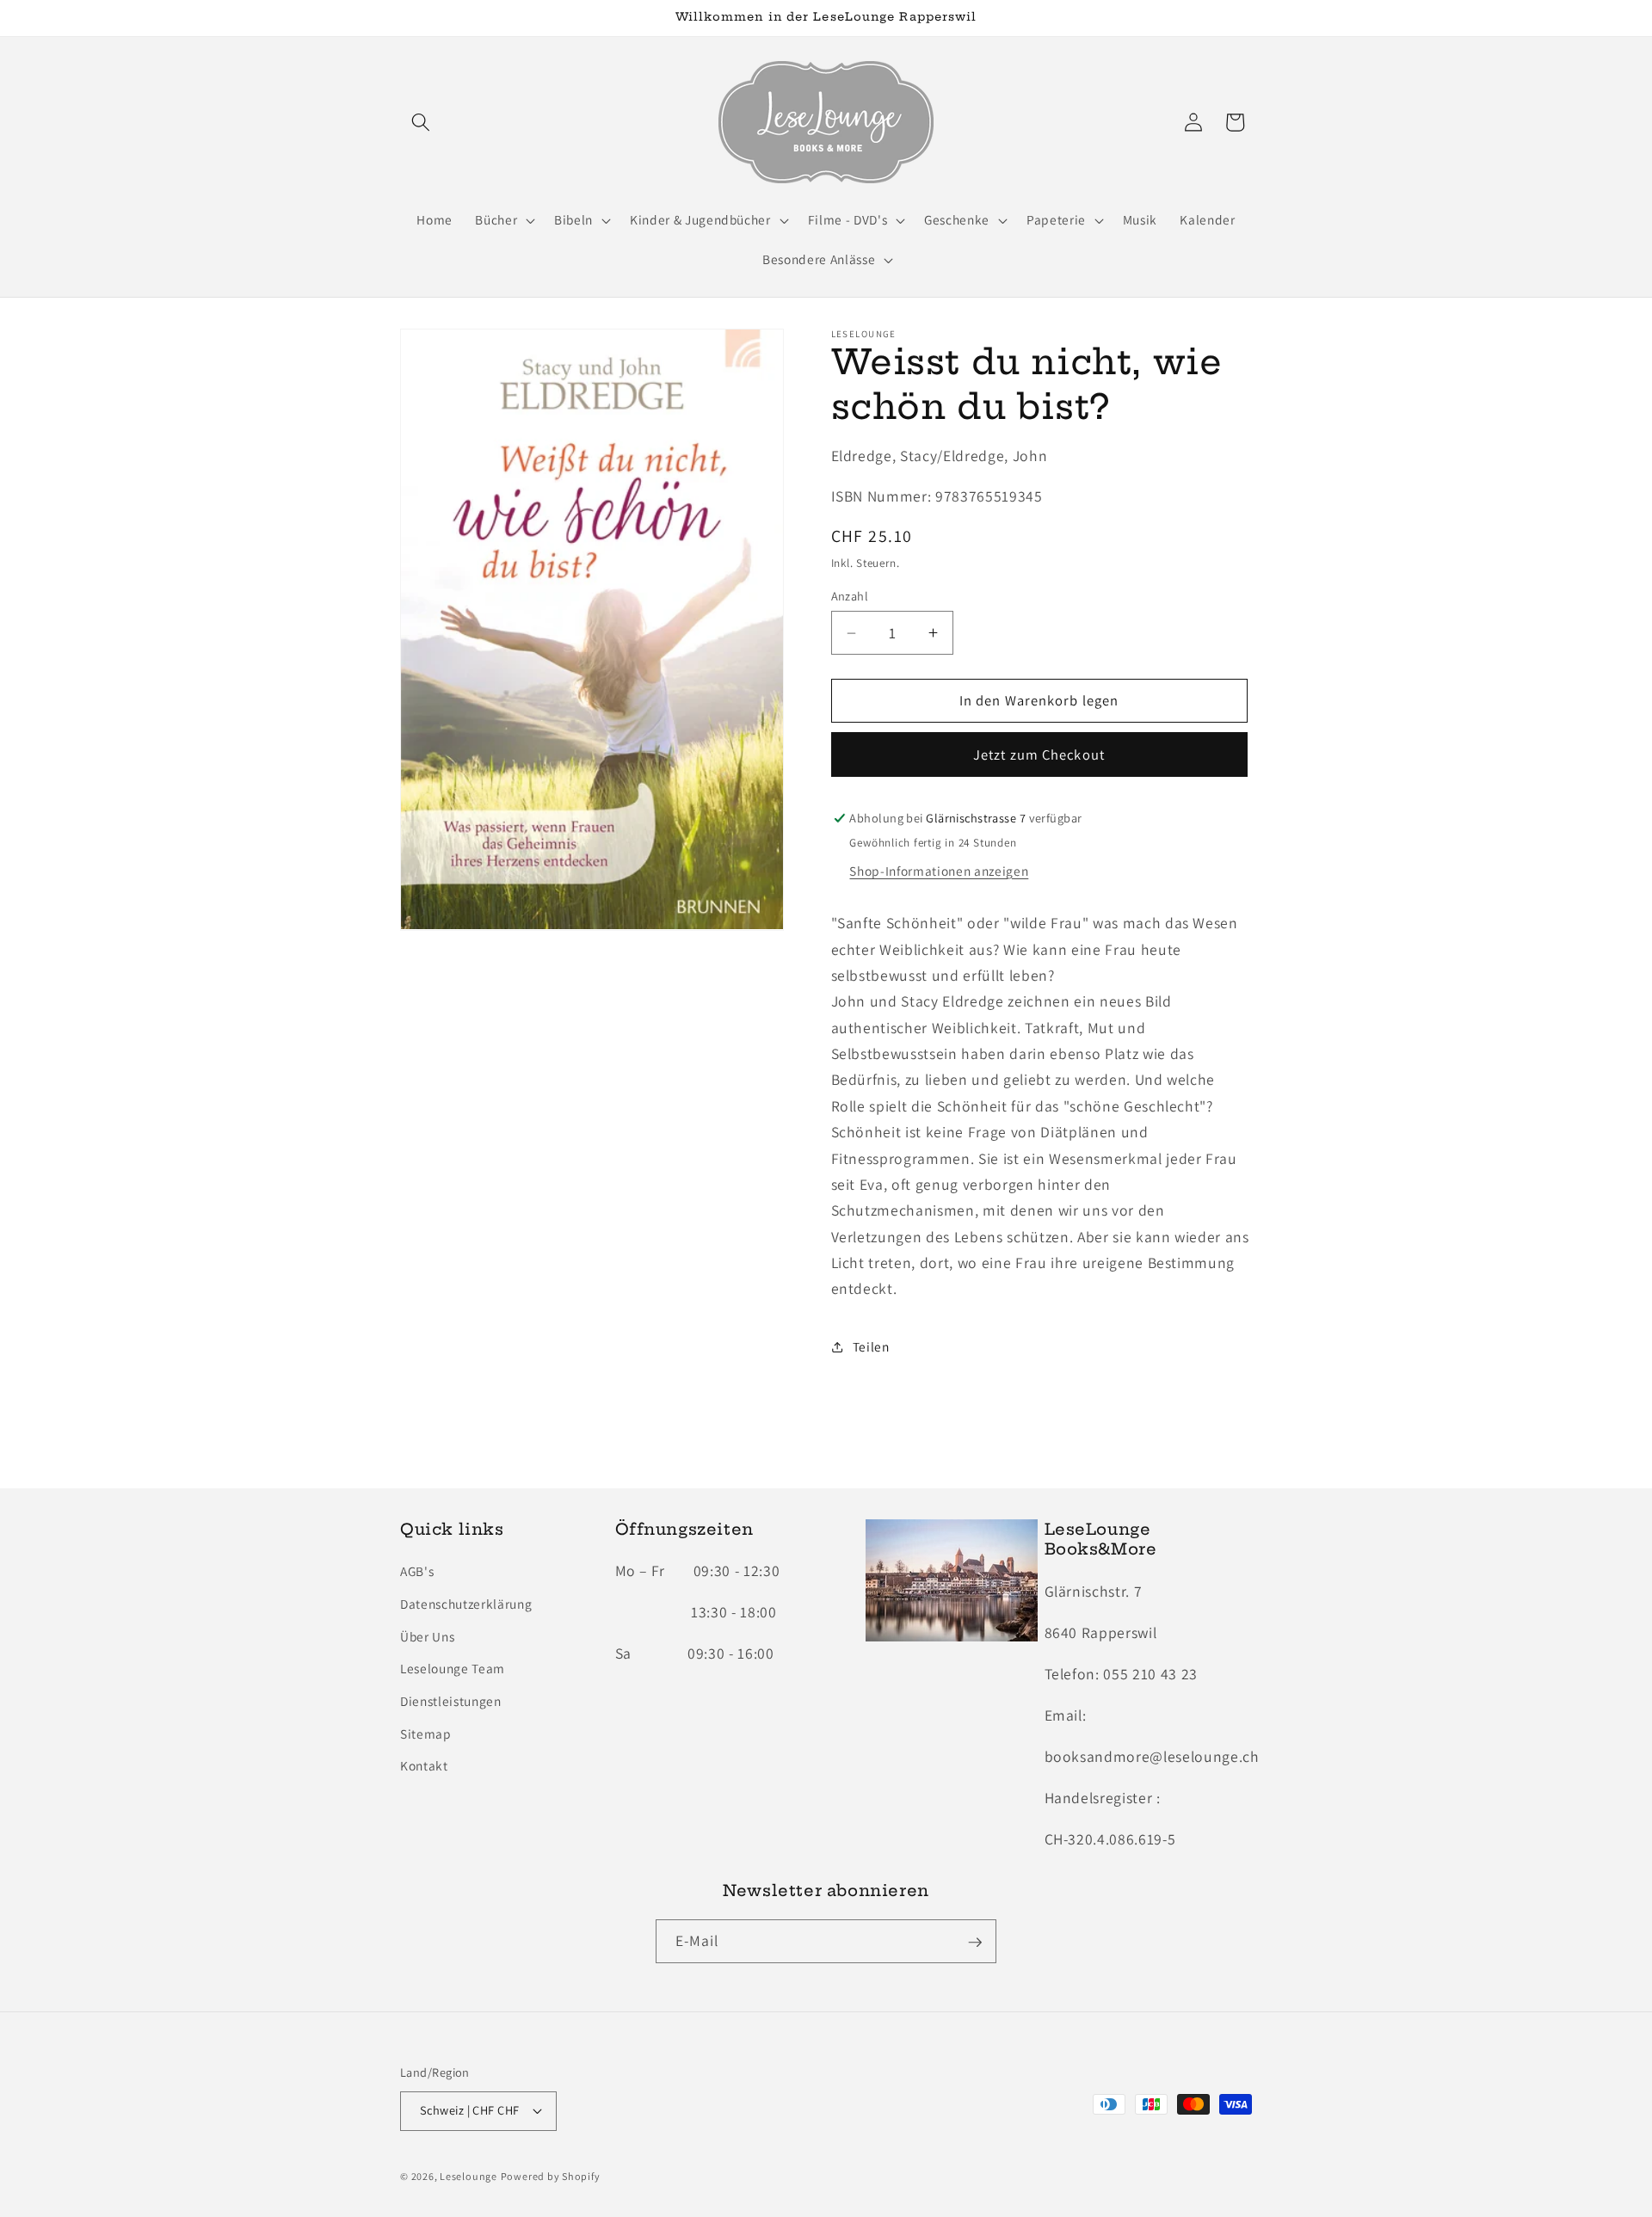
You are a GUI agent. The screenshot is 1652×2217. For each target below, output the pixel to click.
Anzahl (850, 596)
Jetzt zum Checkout (1039, 754)
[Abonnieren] (975, 1943)
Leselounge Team (453, 1669)
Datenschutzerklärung (466, 1604)
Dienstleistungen (451, 1701)
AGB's (417, 1572)
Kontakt (424, 1766)
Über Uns (427, 1636)
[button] (421, 122)
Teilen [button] (871, 1346)
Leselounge (468, 2176)
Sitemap (426, 1734)
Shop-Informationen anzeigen (939, 871)
